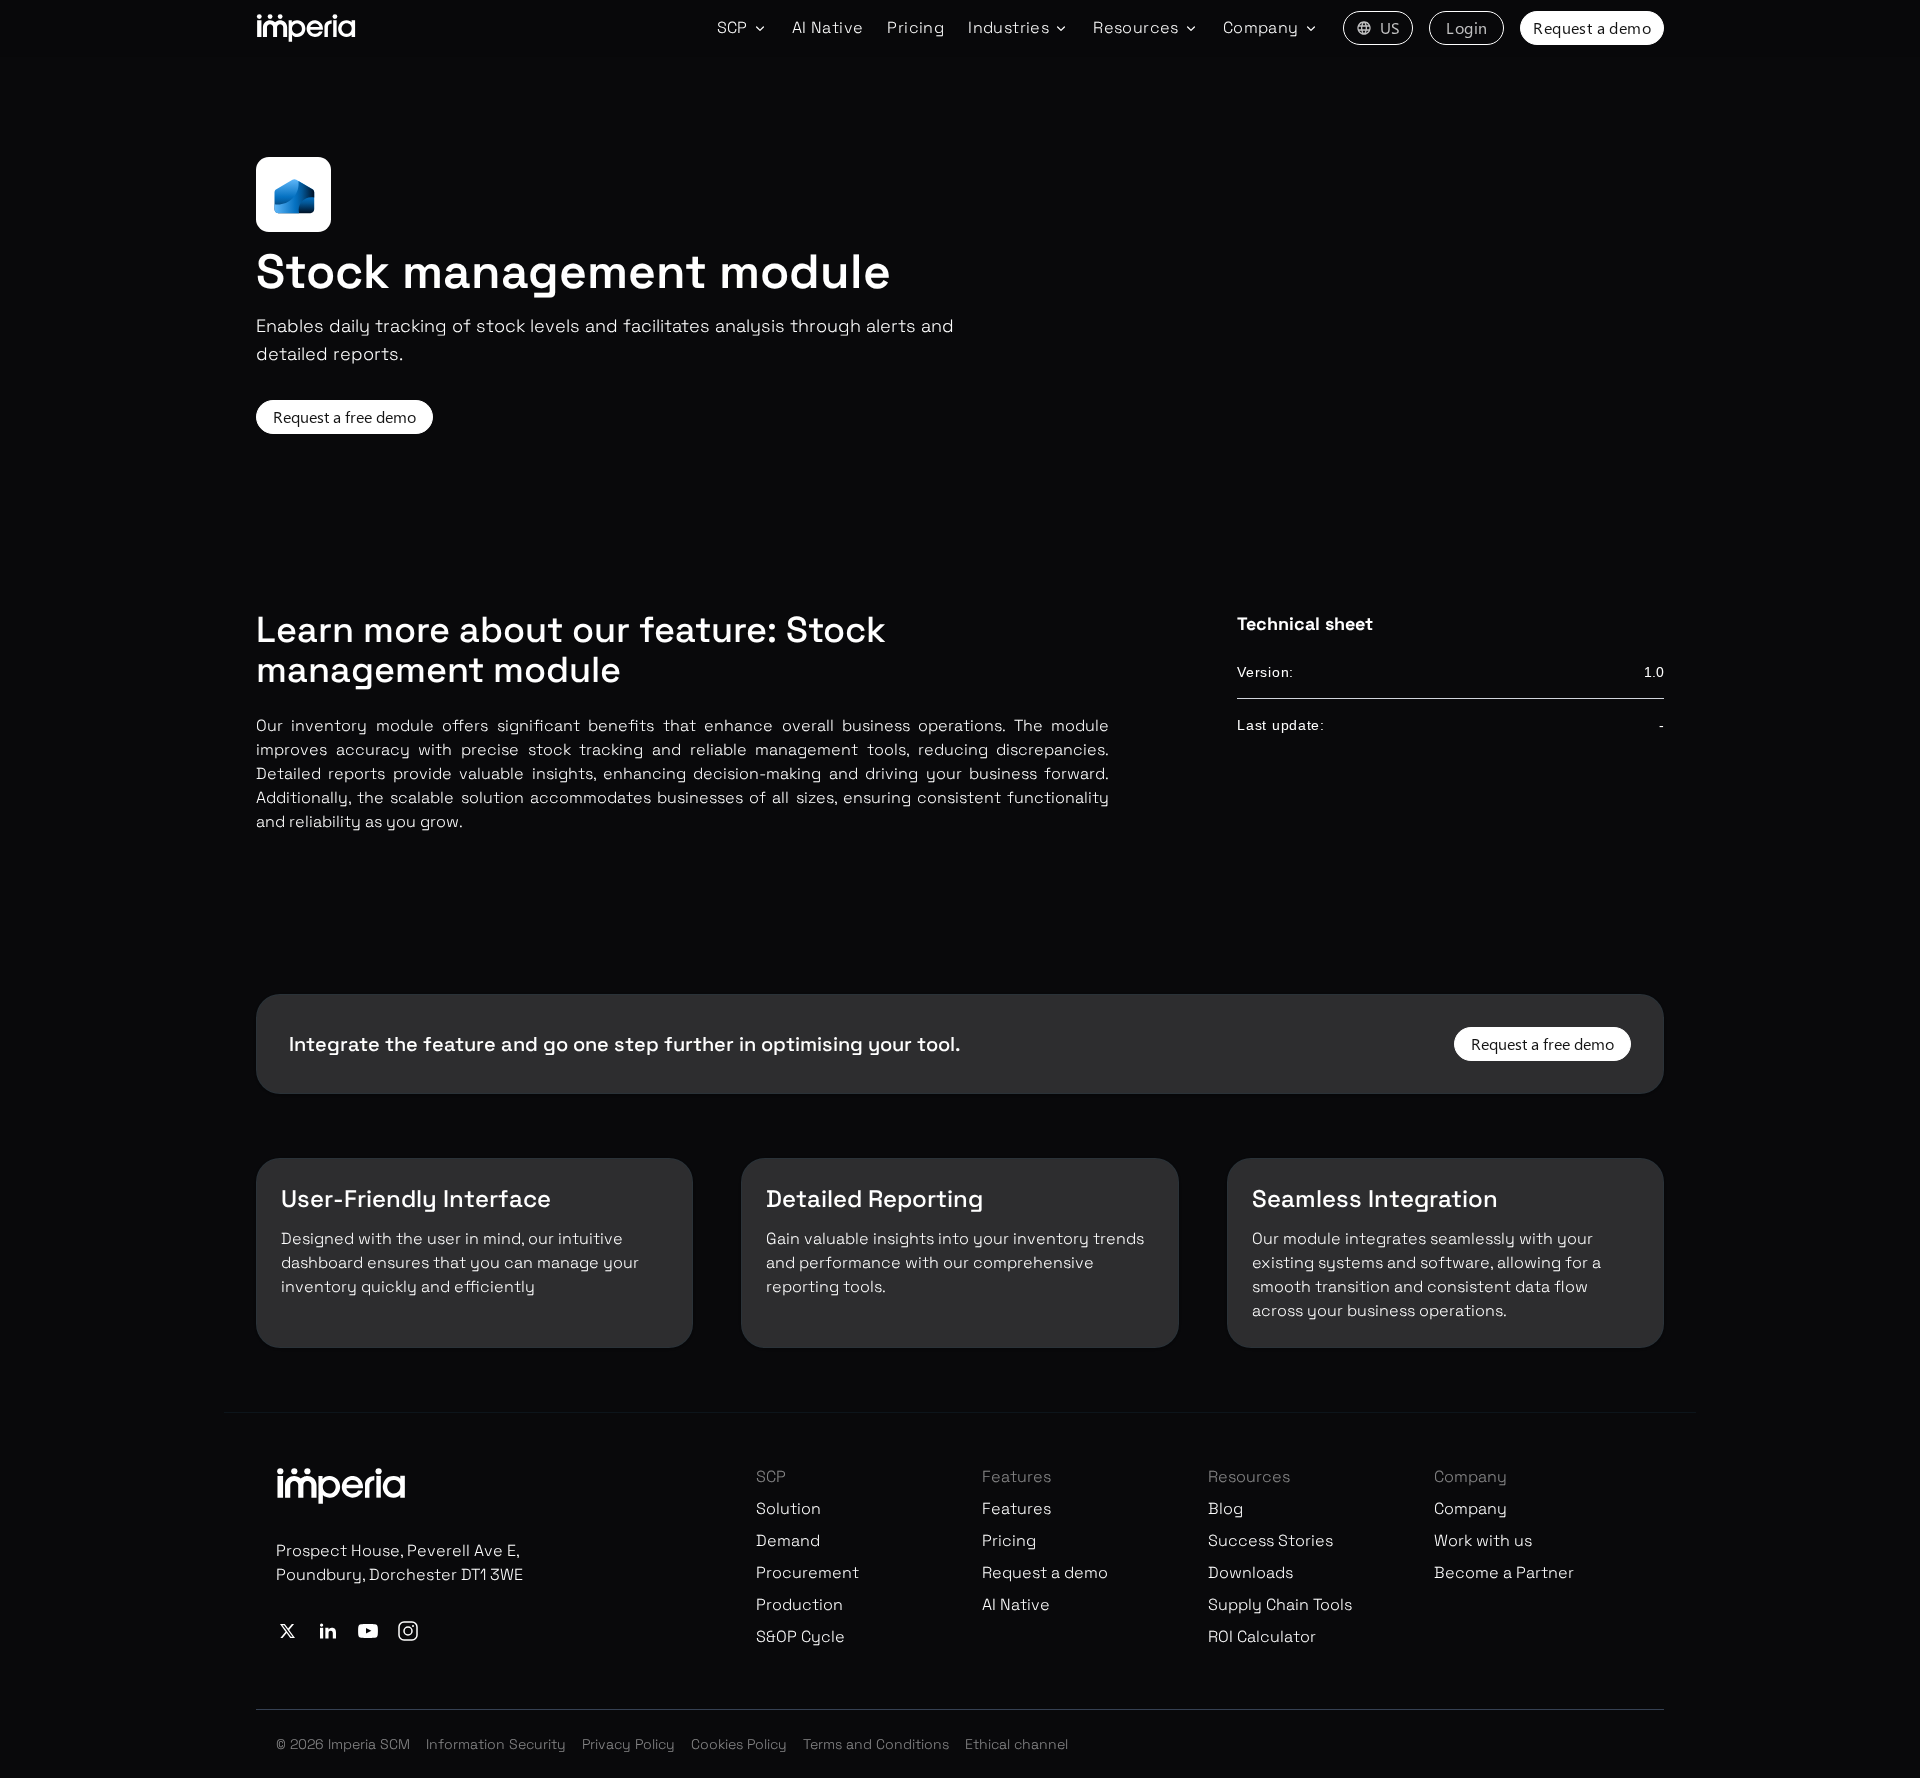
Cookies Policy (739, 1744)
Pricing (915, 27)
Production (799, 1604)
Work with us (1483, 1540)
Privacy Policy (628, 1744)
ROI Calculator (1262, 1636)
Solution (788, 1508)
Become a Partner (1504, 1572)
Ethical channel (1016, 1744)
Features (1016, 1508)
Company (1470, 1508)
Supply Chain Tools (1280, 1604)
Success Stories (1270, 1540)
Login (1466, 27)
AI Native (828, 27)
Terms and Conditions (876, 1744)
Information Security (496, 1744)
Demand (788, 1540)
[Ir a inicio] (306, 28)
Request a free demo (344, 416)
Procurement (807, 1572)
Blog (1225, 1508)
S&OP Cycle (800, 1636)
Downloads (1250, 1572)
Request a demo (1592, 27)
